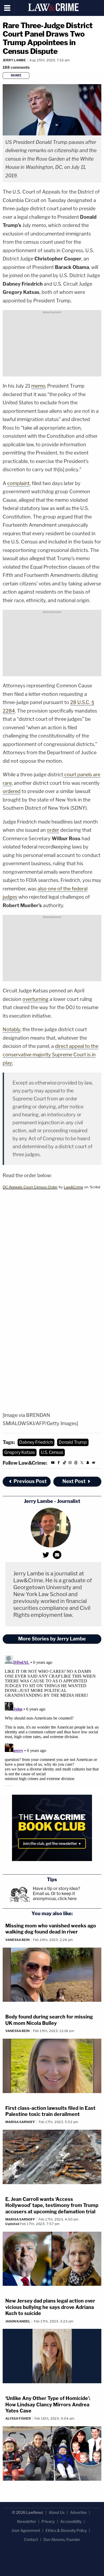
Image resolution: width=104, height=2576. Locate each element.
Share (16, 75)
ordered (12, 791)
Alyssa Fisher (18, 2418)
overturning (35, 999)
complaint (18, 483)
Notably (11, 1029)
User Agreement (26, 2530)
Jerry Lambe (14, 60)
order (53, 830)
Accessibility (71, 2521)
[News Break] (94, 1463)
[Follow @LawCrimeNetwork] (82, 1463)
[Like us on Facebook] (59, 1463)
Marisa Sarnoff (20, 2122)
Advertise (78, 2512)
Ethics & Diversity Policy (66, 2530)
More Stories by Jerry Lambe (52, 1639)
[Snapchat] (88, 1463)
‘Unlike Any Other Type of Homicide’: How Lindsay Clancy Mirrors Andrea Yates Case (48, 2404)
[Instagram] (70, 1463)
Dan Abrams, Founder (62, 2539)
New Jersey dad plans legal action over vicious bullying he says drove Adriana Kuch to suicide (50, 2307)
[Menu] (7, 8)
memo (38, 386)
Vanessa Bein (17, 1940)
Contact (31, 2539)
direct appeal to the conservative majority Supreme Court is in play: (51, 1055)
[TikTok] (65, 1463)
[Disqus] (52, 1720)
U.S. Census (52, 1452)
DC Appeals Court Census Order (30, 1187)
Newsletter (27, 2521)
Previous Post (30, 1481)
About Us (57, 2512)
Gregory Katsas (20, 1452)
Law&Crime (73, 1187)
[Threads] (76, 1463)
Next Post (74, 1481)
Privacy (48, 2521)
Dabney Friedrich (36, 1442)
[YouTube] (53, 1463)
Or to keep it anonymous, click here (55, 1896)
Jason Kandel (18, 2321)
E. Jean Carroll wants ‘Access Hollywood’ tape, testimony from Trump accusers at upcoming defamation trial (52, 2205)
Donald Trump (73, 1442)
